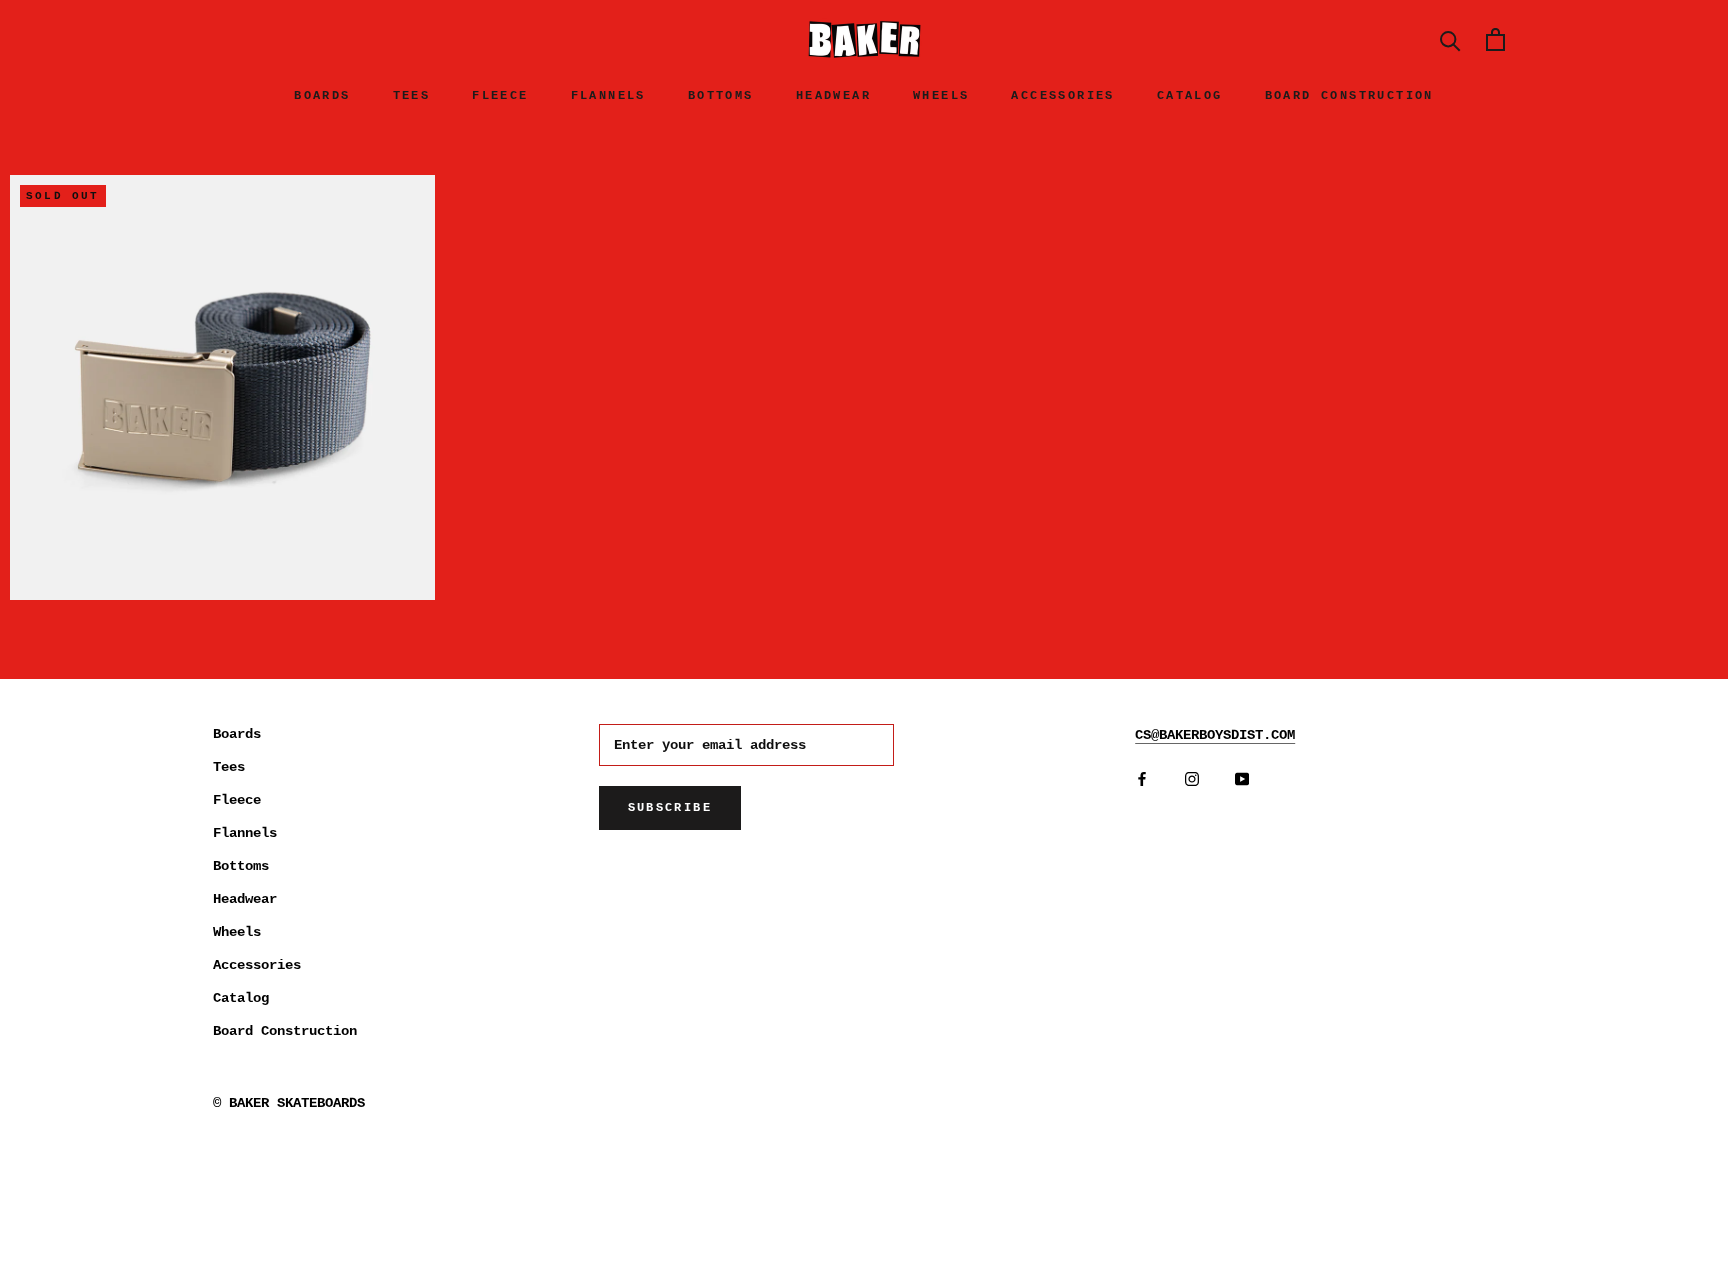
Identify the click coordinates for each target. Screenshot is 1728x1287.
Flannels (608, 96)
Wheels (941, 96)
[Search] (1450, 39)
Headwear (833, 96)
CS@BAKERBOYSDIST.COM (1215, 735)
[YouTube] (1242, 778)
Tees (412, 96)
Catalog (1190, 96)
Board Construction (1349, 96)
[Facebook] (1142, 778)
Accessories (1062, 96)
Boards (322, 96)
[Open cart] (1495, 39)
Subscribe (670, 808)
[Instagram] (1192, 778)
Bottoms (721, 96)
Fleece (500, 96)
